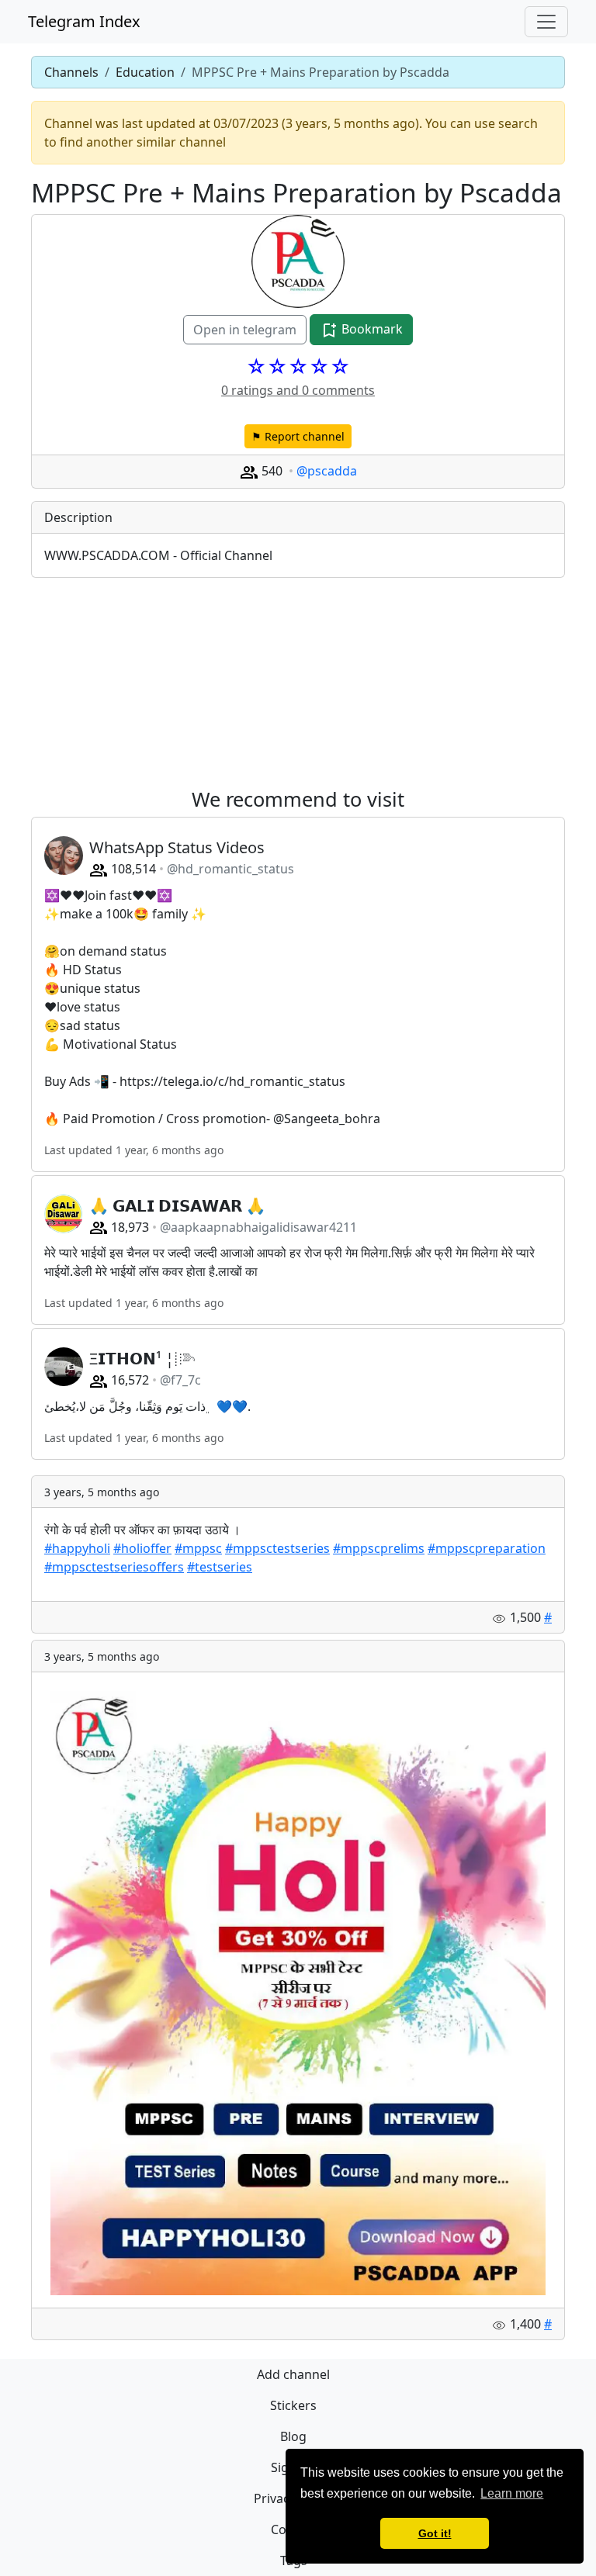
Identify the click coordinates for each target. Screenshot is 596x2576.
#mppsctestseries (277, 1548)
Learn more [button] (512, 2493)
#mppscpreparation (487, 1548)
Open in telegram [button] (245, 330)
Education (145, 72)
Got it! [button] (435, 2533)
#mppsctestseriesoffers (114, 1567)
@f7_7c (180, 1380)
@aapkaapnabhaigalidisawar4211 (258, 1227)
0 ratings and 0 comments (298, 390)
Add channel (293, 2374)
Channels (71, 72)
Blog (293, 2436)
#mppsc (198, 1548)
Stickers (293, 2405)
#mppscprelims (379, 1548)
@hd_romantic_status (230, 869)
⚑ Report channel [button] (298, 436)
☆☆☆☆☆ (298, 366)
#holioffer (142, 1548)
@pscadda (327, 471)
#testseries (220, 1567)
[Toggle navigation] (546, 22)
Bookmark (371, 329)
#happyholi (77, 1548)
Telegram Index (84, 21)
